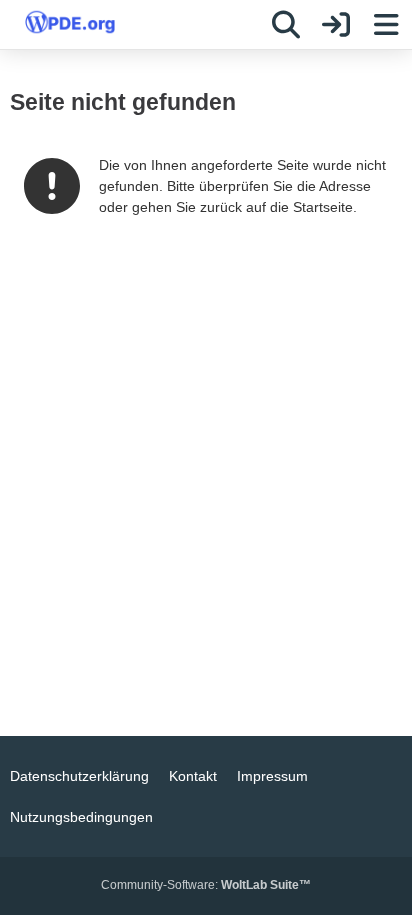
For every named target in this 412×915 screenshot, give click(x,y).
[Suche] (286, 25)
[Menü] (386, 25)
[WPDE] (70, 22)
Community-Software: (206, 885)
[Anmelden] (336, 25)
